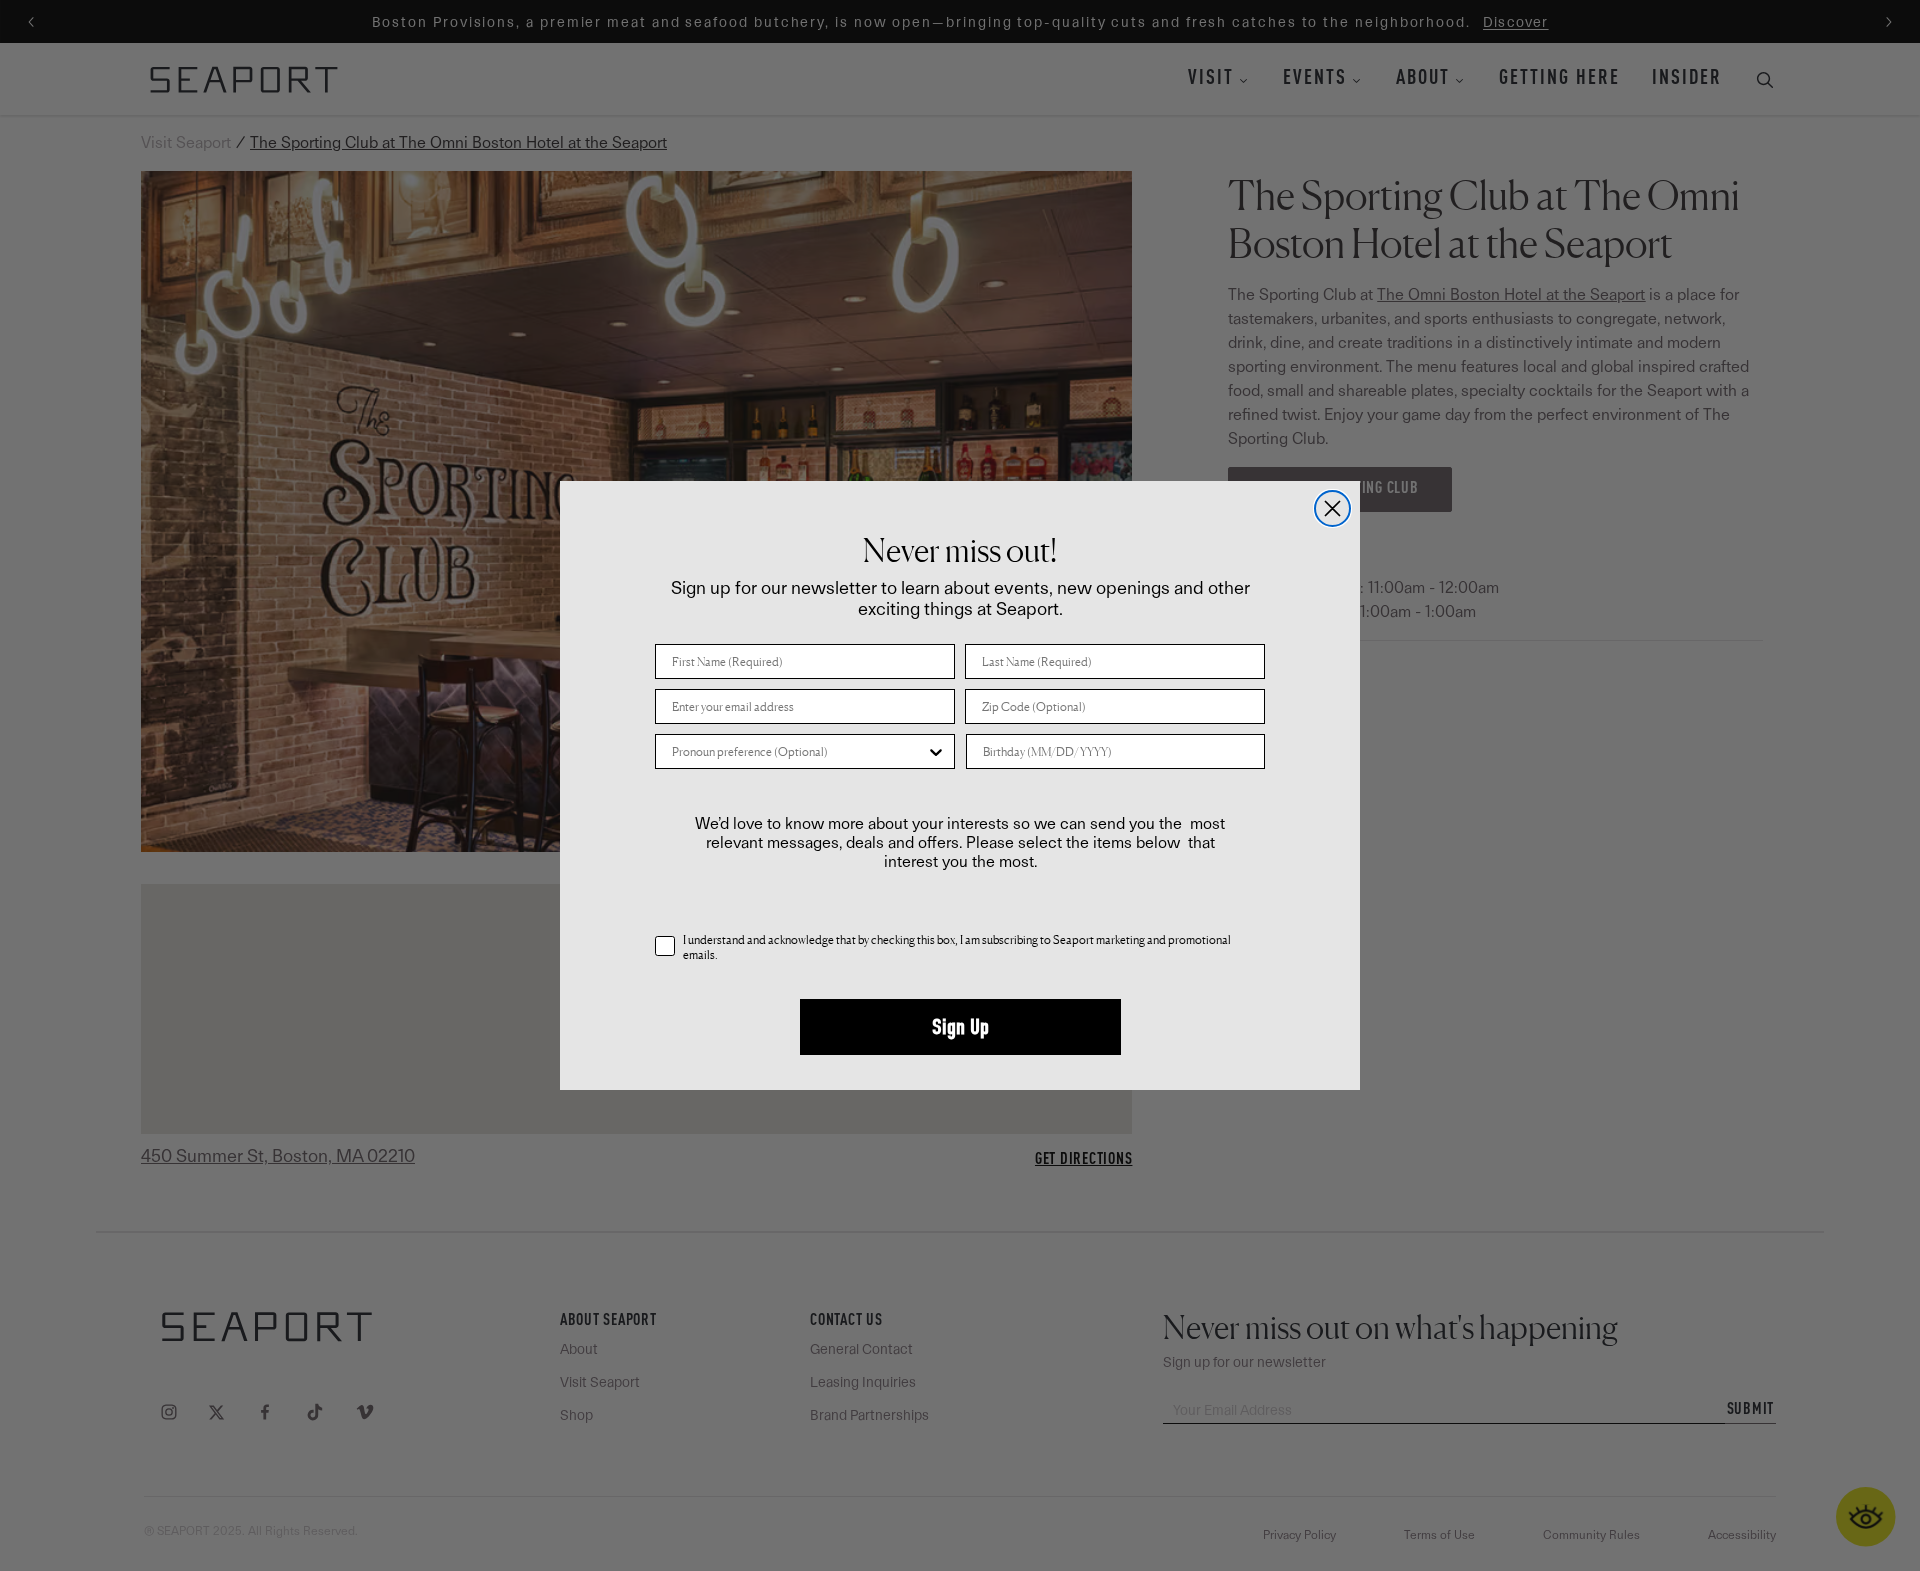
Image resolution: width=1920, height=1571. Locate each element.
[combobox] (799, 751)
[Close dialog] (1332, 508)
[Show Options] (936, 751)
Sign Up (960, 1027)
